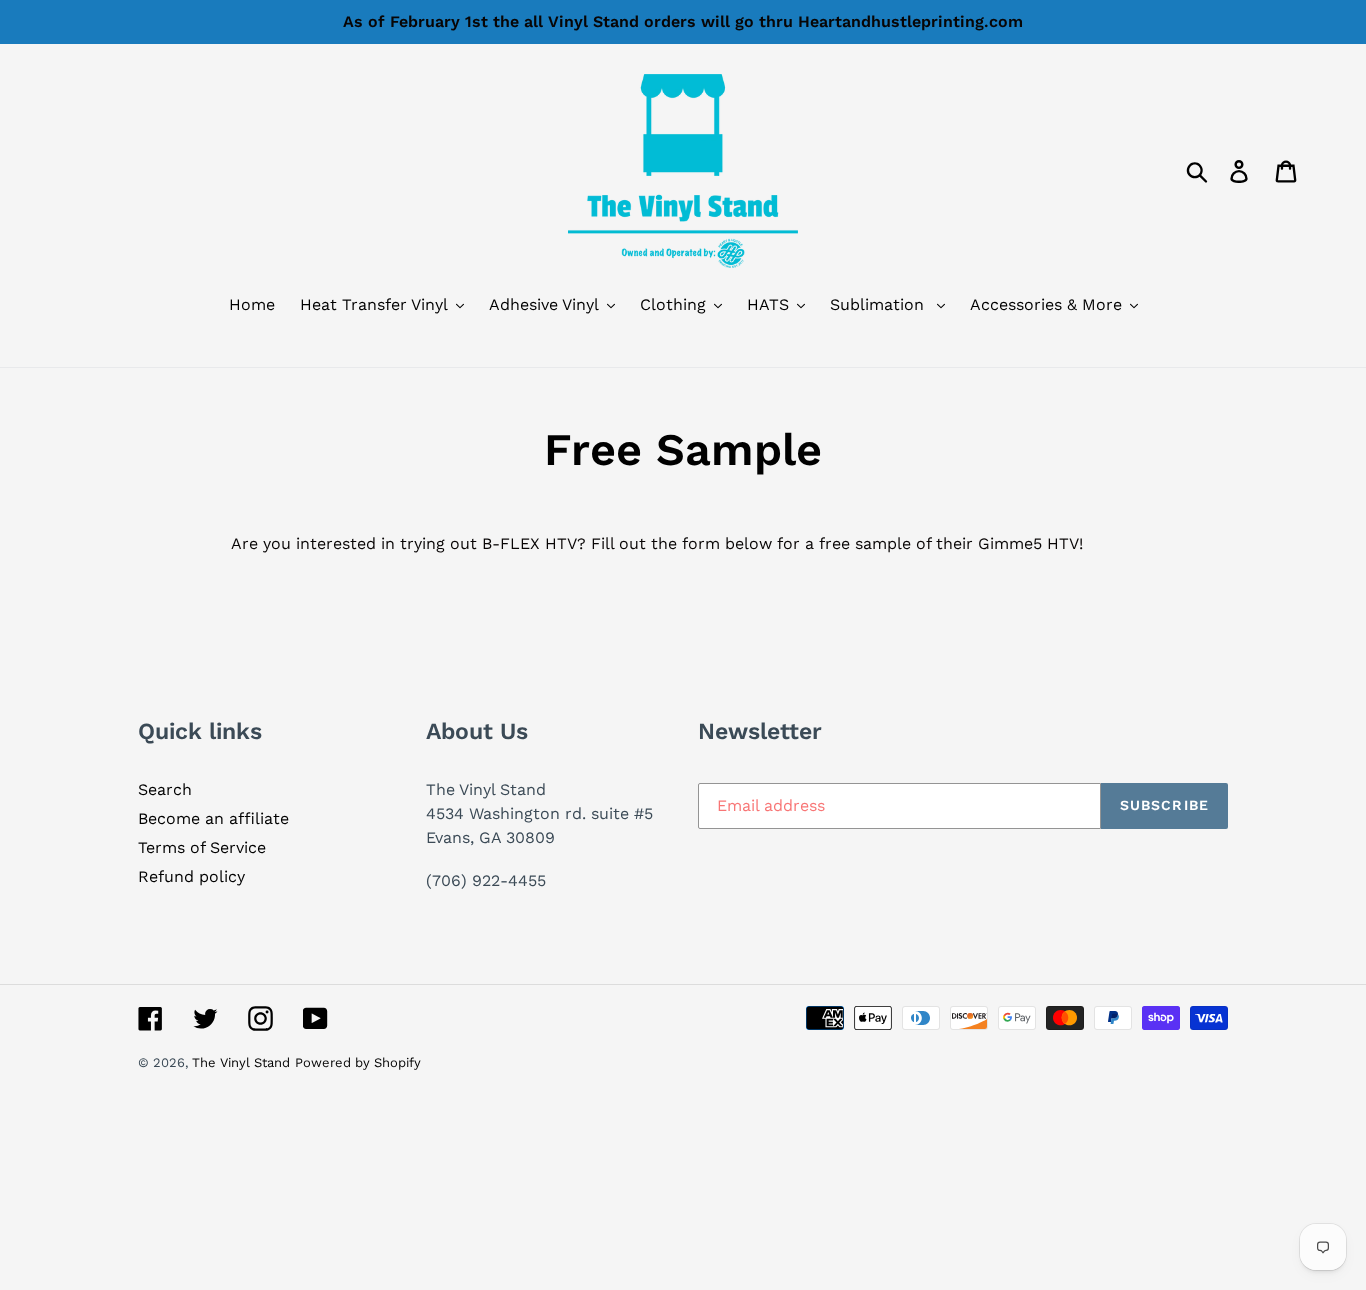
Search (165, 789)
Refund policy (191, 876)
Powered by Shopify (358, 1062)
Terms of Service (202, 847)
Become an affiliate (213, 818)
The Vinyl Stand (241, 1062)
